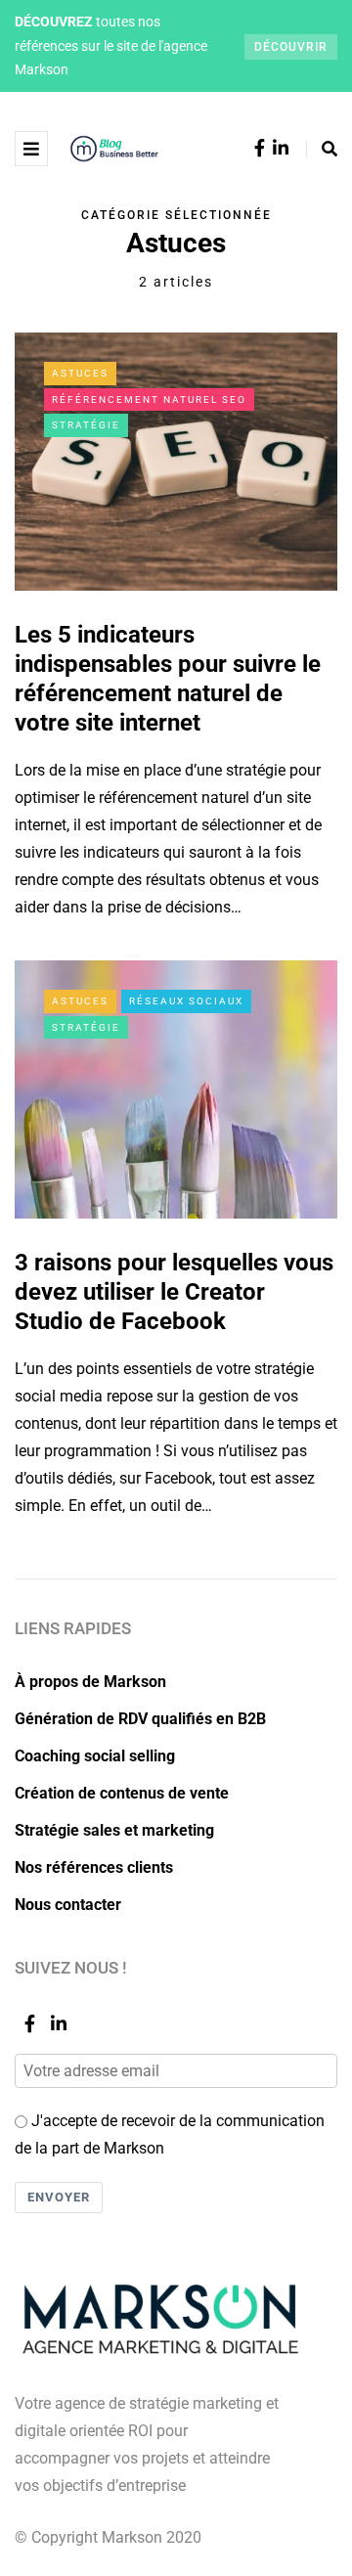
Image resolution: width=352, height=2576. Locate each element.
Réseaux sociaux (186, 1001)
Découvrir (291, 47)
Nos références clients (94, 1867)
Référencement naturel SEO (149, 400)
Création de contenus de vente (122, 1793)
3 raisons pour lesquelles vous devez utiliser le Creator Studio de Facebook (174, 1292)
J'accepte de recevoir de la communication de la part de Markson (170, 2134)
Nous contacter (68, 1905)
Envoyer (59, 2197)
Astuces (80, 373)
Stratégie (86, 425)
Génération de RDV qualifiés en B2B (140, 1719)
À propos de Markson (90, 1682)
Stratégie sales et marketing (114, 1830)
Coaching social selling (95, 1756)
